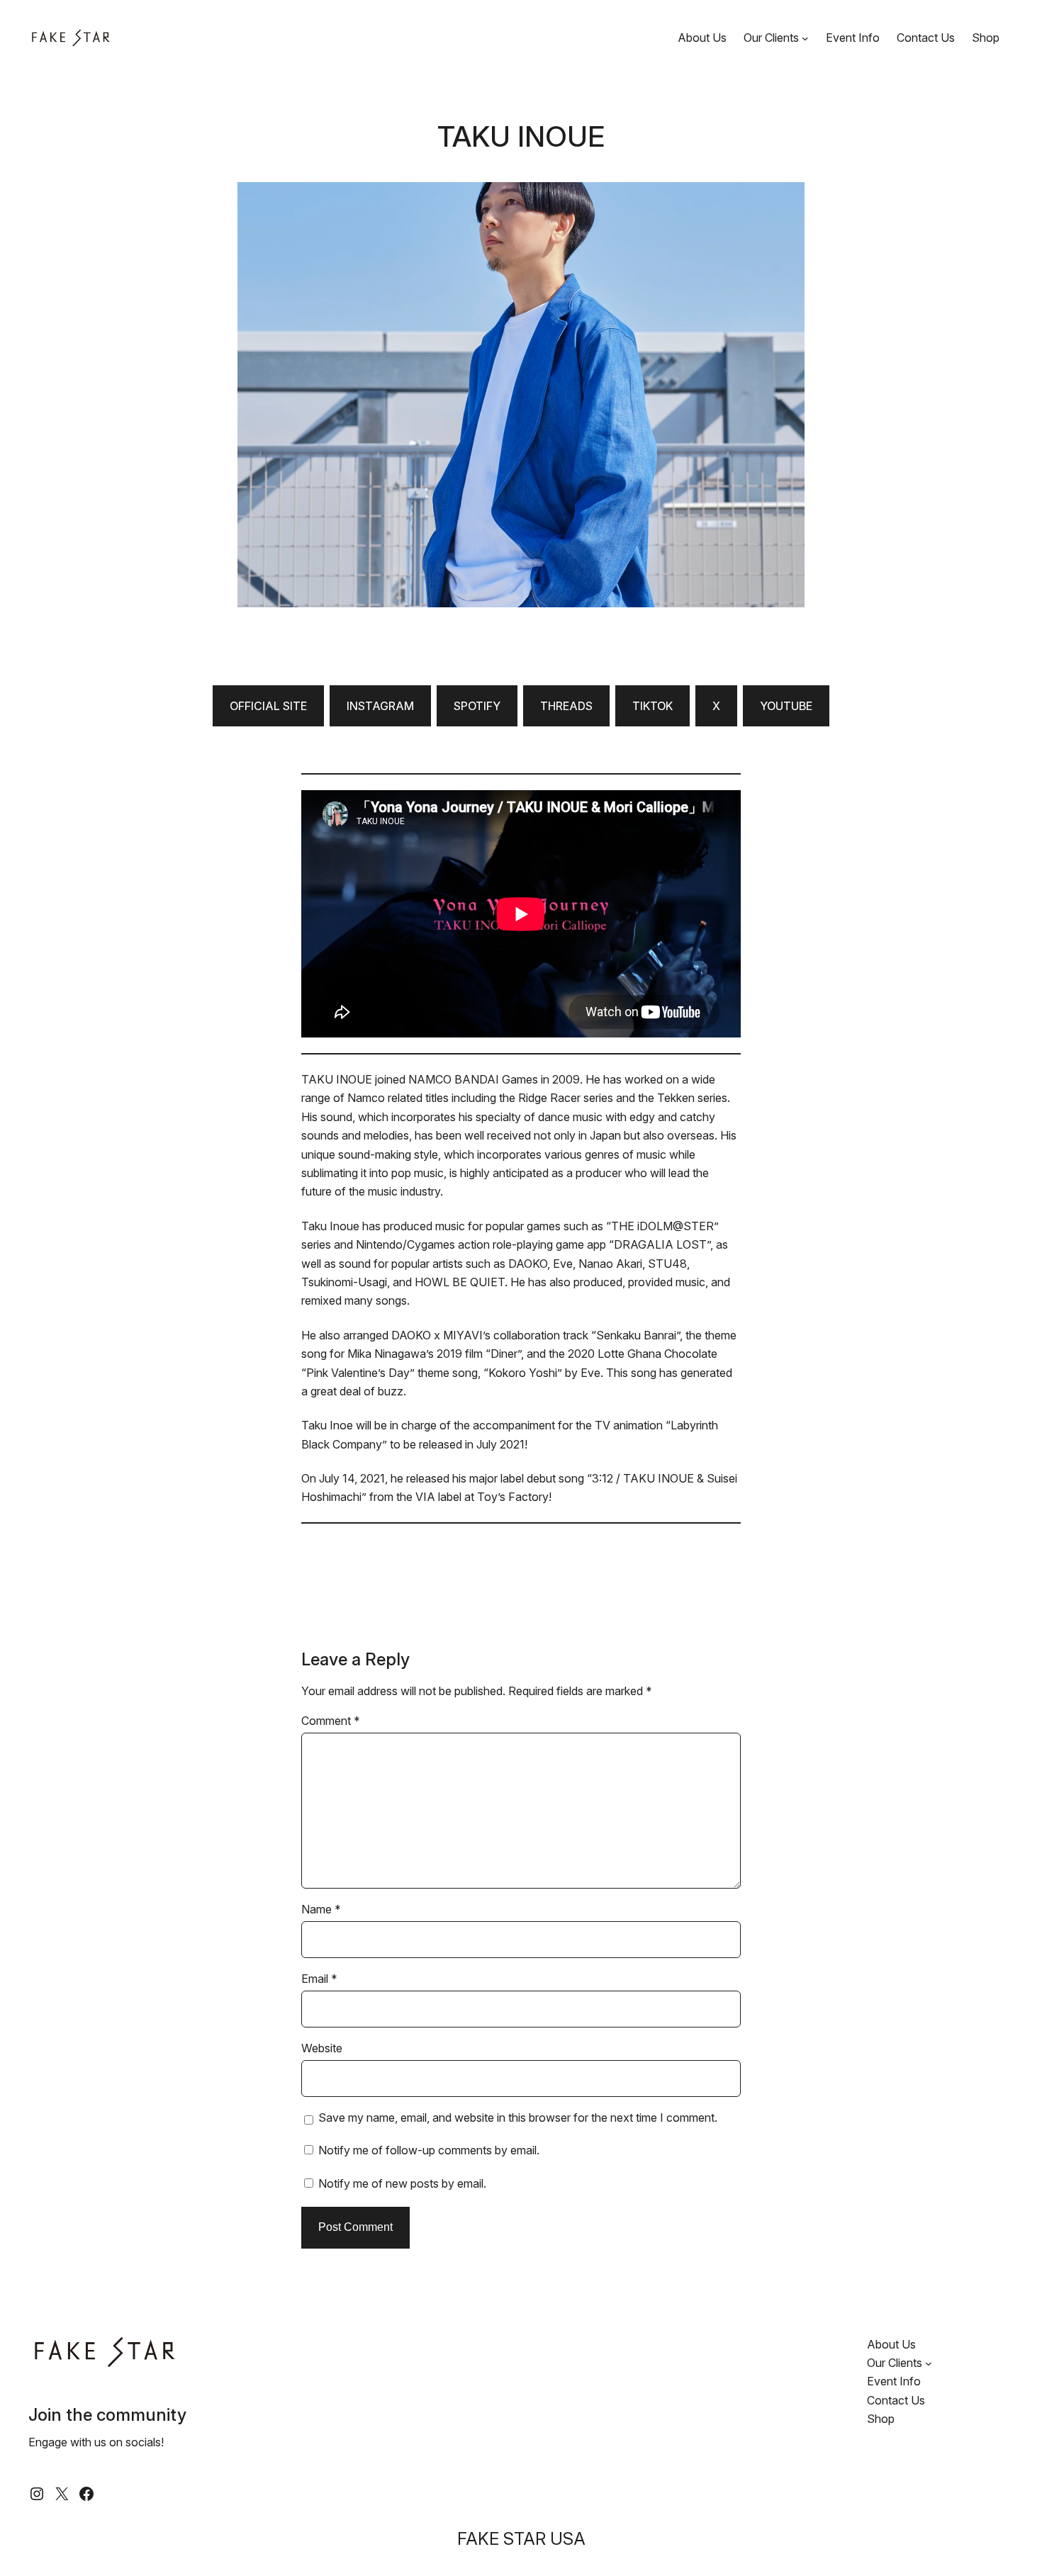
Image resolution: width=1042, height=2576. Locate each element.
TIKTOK (652, 706)
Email (319, 1979)
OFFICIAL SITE (268, 706)
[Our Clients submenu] (805, 38)
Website (322, 2048)
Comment (331, 1721)
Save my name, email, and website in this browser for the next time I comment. (518, 2117)
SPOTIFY (477, 706)
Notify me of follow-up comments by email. (429, 2150)
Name (321, 1909)
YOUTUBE (786, 706)
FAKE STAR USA (521, 2539)
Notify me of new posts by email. (402, 2183)
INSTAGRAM (380, 706)
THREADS (566, 706)
